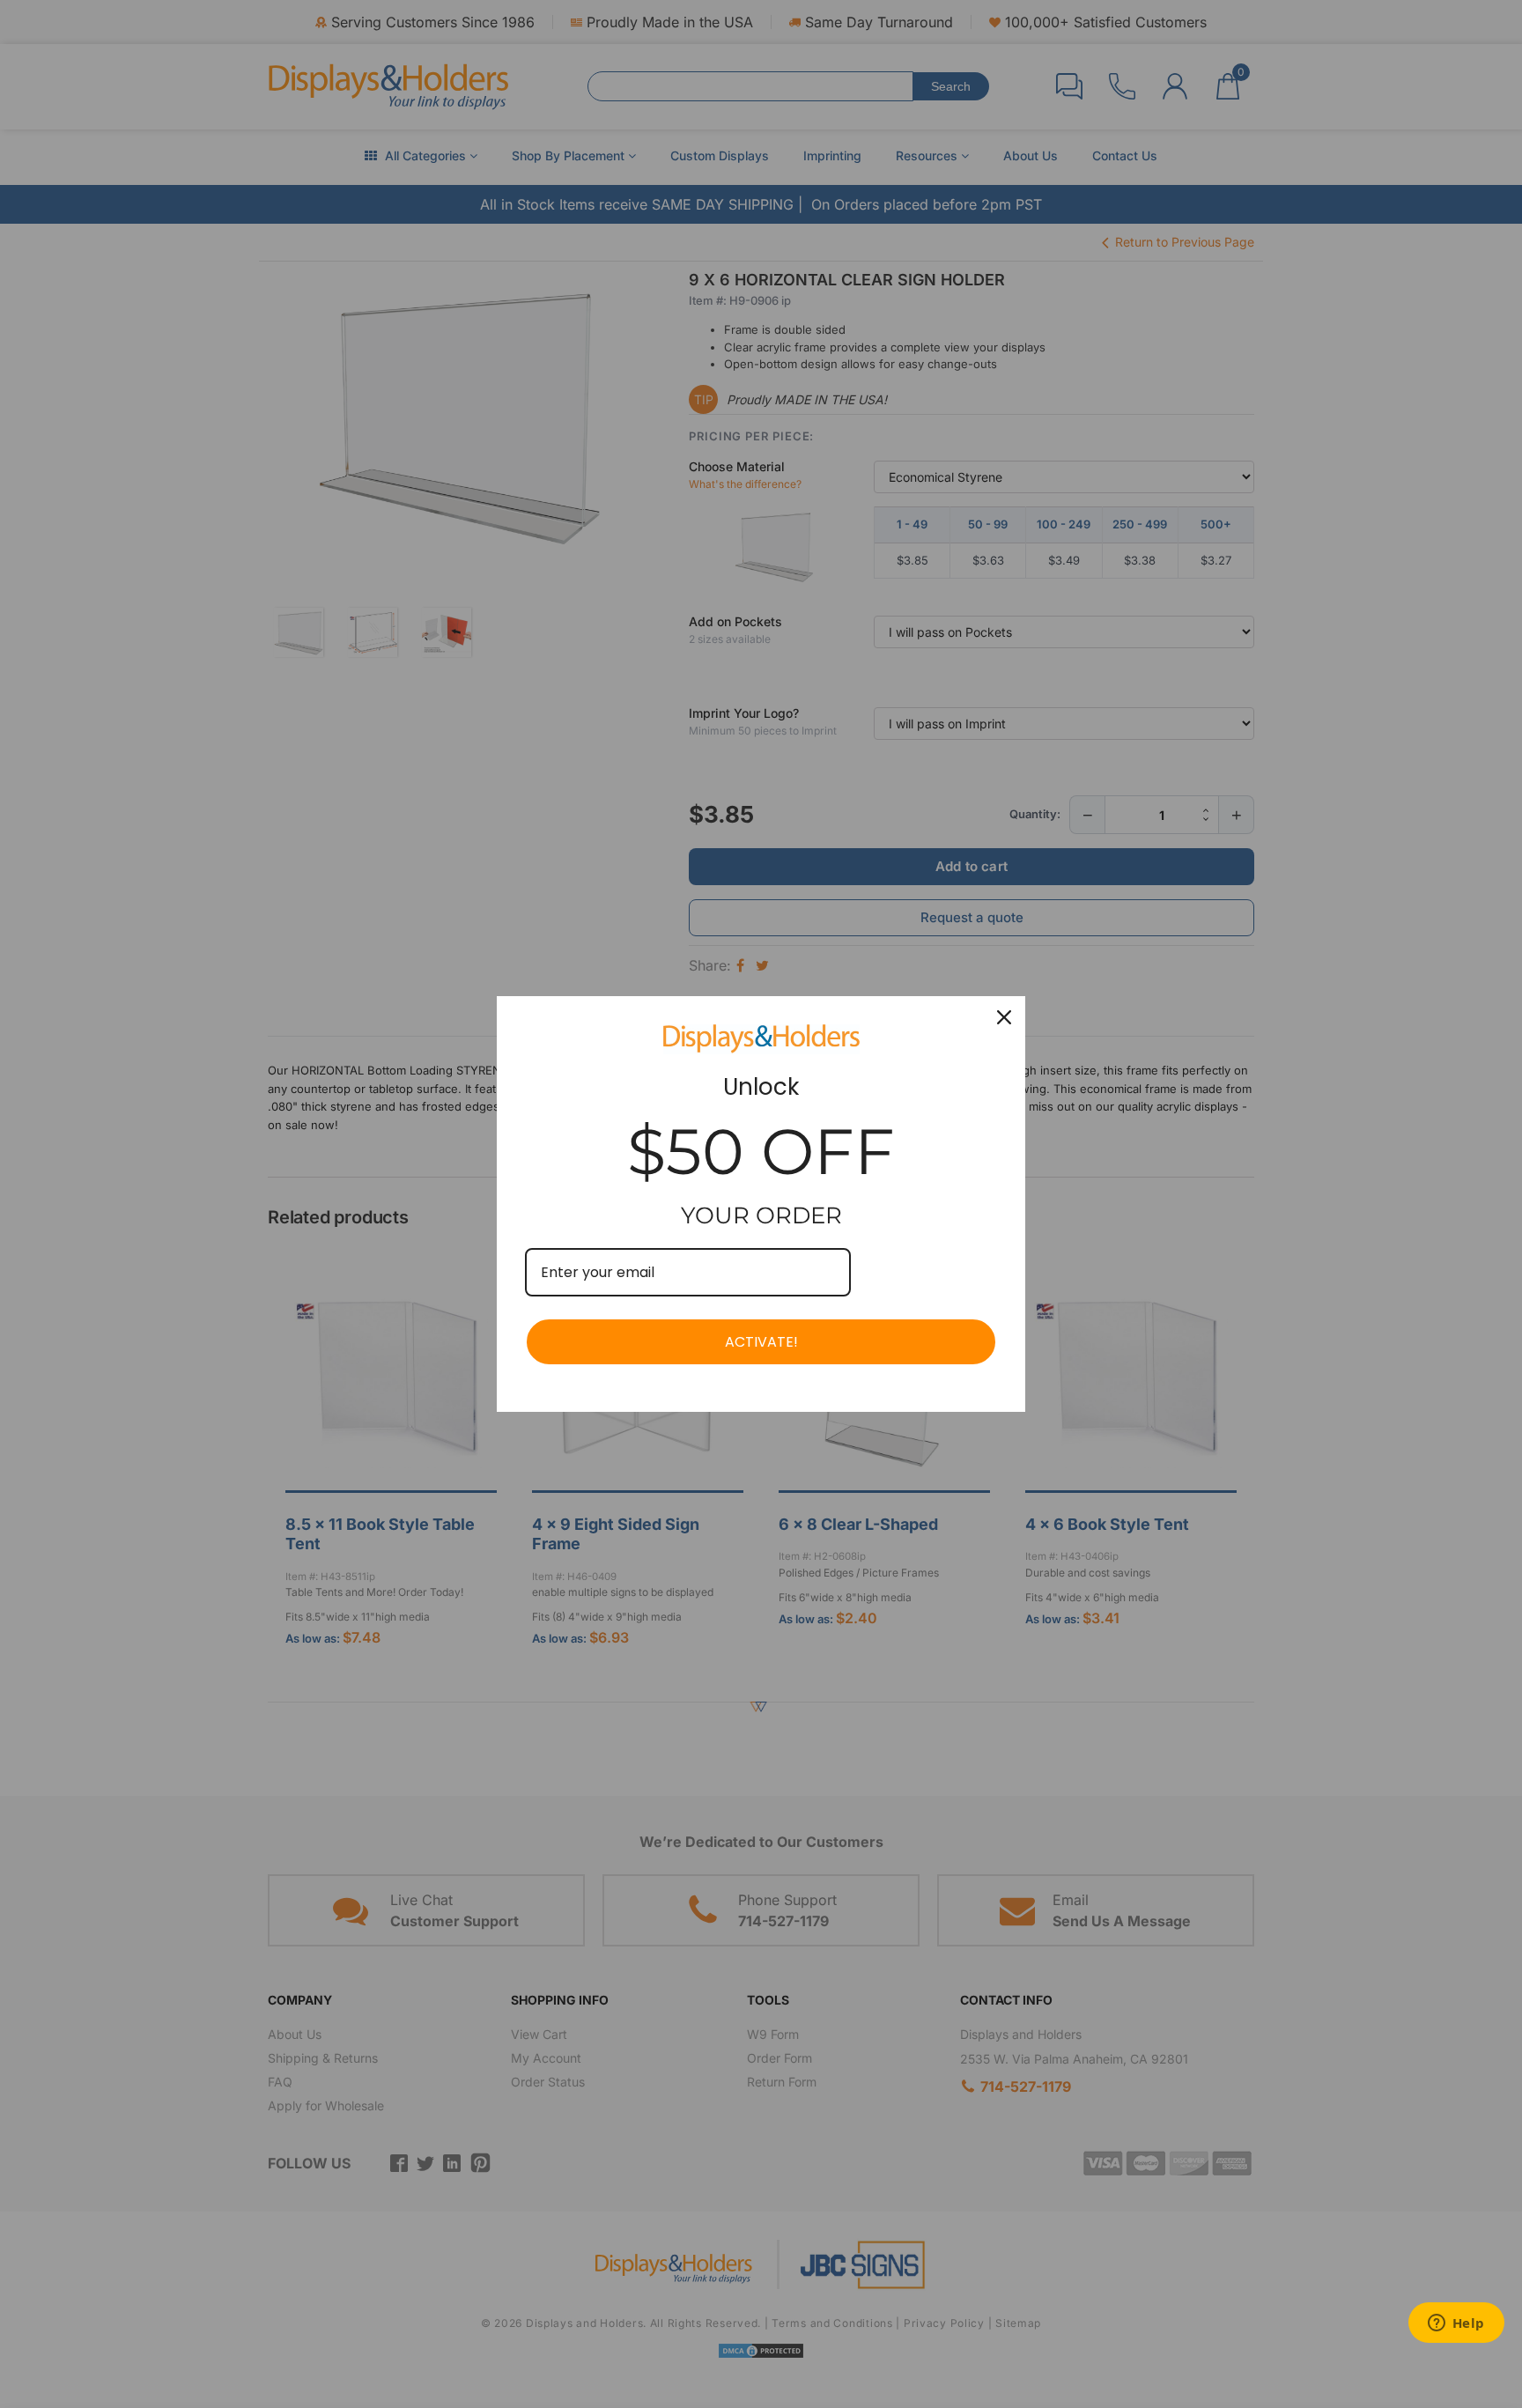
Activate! (761, 1342)
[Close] (1004, 1017)
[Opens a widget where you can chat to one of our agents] (1456, 2324)
